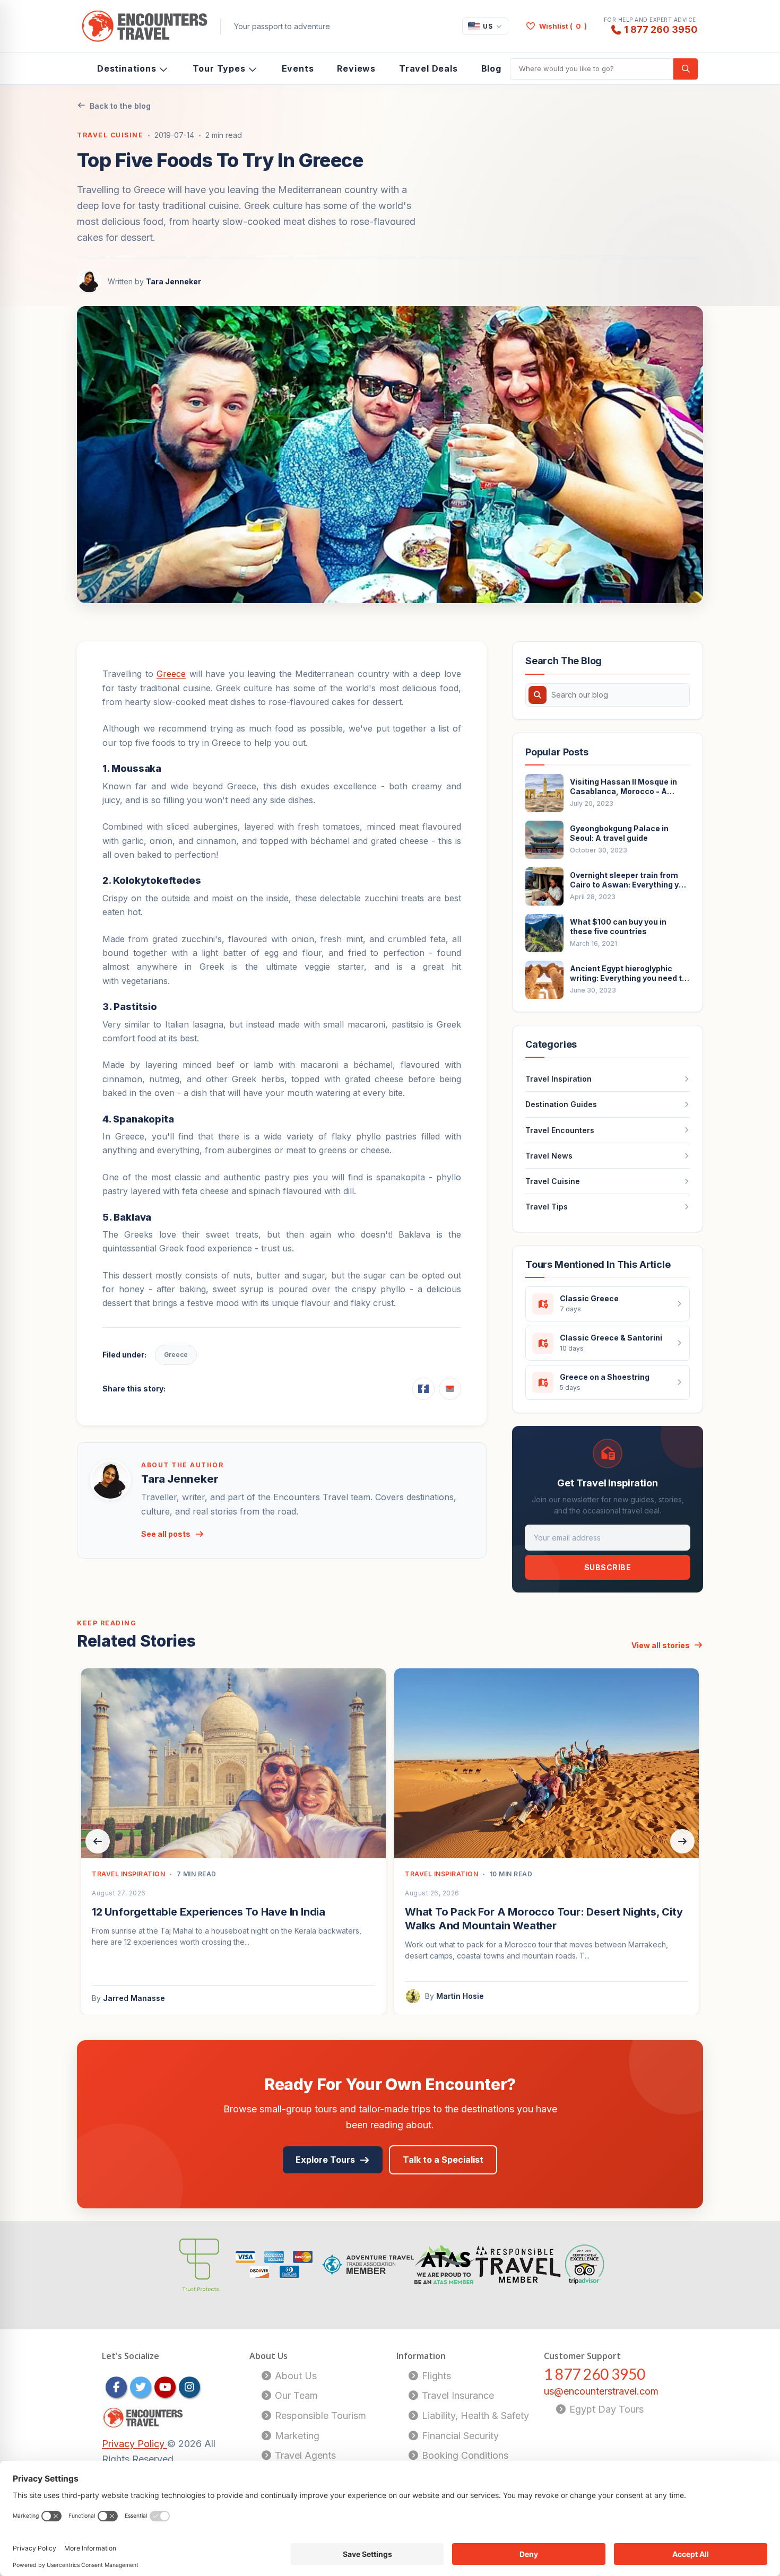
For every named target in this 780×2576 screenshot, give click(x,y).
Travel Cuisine (110, 135)
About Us (294, 2376)
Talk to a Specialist (443, 2160)
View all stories (661, 1645)
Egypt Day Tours (605, 2409)
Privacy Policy (135, 2444)
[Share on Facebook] (423, 1389)
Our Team (295, 2395)
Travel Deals (428, 68)
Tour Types (219, 68)
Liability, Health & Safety (474, 2416)
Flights (435, 2376)
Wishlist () (563, 26)
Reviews (356, 68)
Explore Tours (325, 2160)
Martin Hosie (460, 1996)
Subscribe (608, 1567)
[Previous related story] (98, 1841)
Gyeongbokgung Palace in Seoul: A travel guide (619, 833)
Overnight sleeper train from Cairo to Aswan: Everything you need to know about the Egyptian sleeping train (629, 880)
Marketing (296, 2436)
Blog (491, 68)
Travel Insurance (457, 2395)
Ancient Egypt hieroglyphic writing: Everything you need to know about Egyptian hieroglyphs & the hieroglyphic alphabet (628, 973)
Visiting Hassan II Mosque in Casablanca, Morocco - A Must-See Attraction (623, 787)
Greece (171, 674)
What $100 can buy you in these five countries (618, 926)
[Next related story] (682, 1841)
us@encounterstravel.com (601, 2391)
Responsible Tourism (319, 2416)
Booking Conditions (464, 2455)
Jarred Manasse (134, 1998)
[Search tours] (686, 69)
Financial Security (459, 2436)
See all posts (166, 1534)
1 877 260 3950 (661, 29)
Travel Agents (304, 2455)
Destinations (127, 68)
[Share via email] (450, 1389)
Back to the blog (120, 106)
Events (298, 68)
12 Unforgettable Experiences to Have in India (209, 1912)
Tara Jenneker (174, 281)
